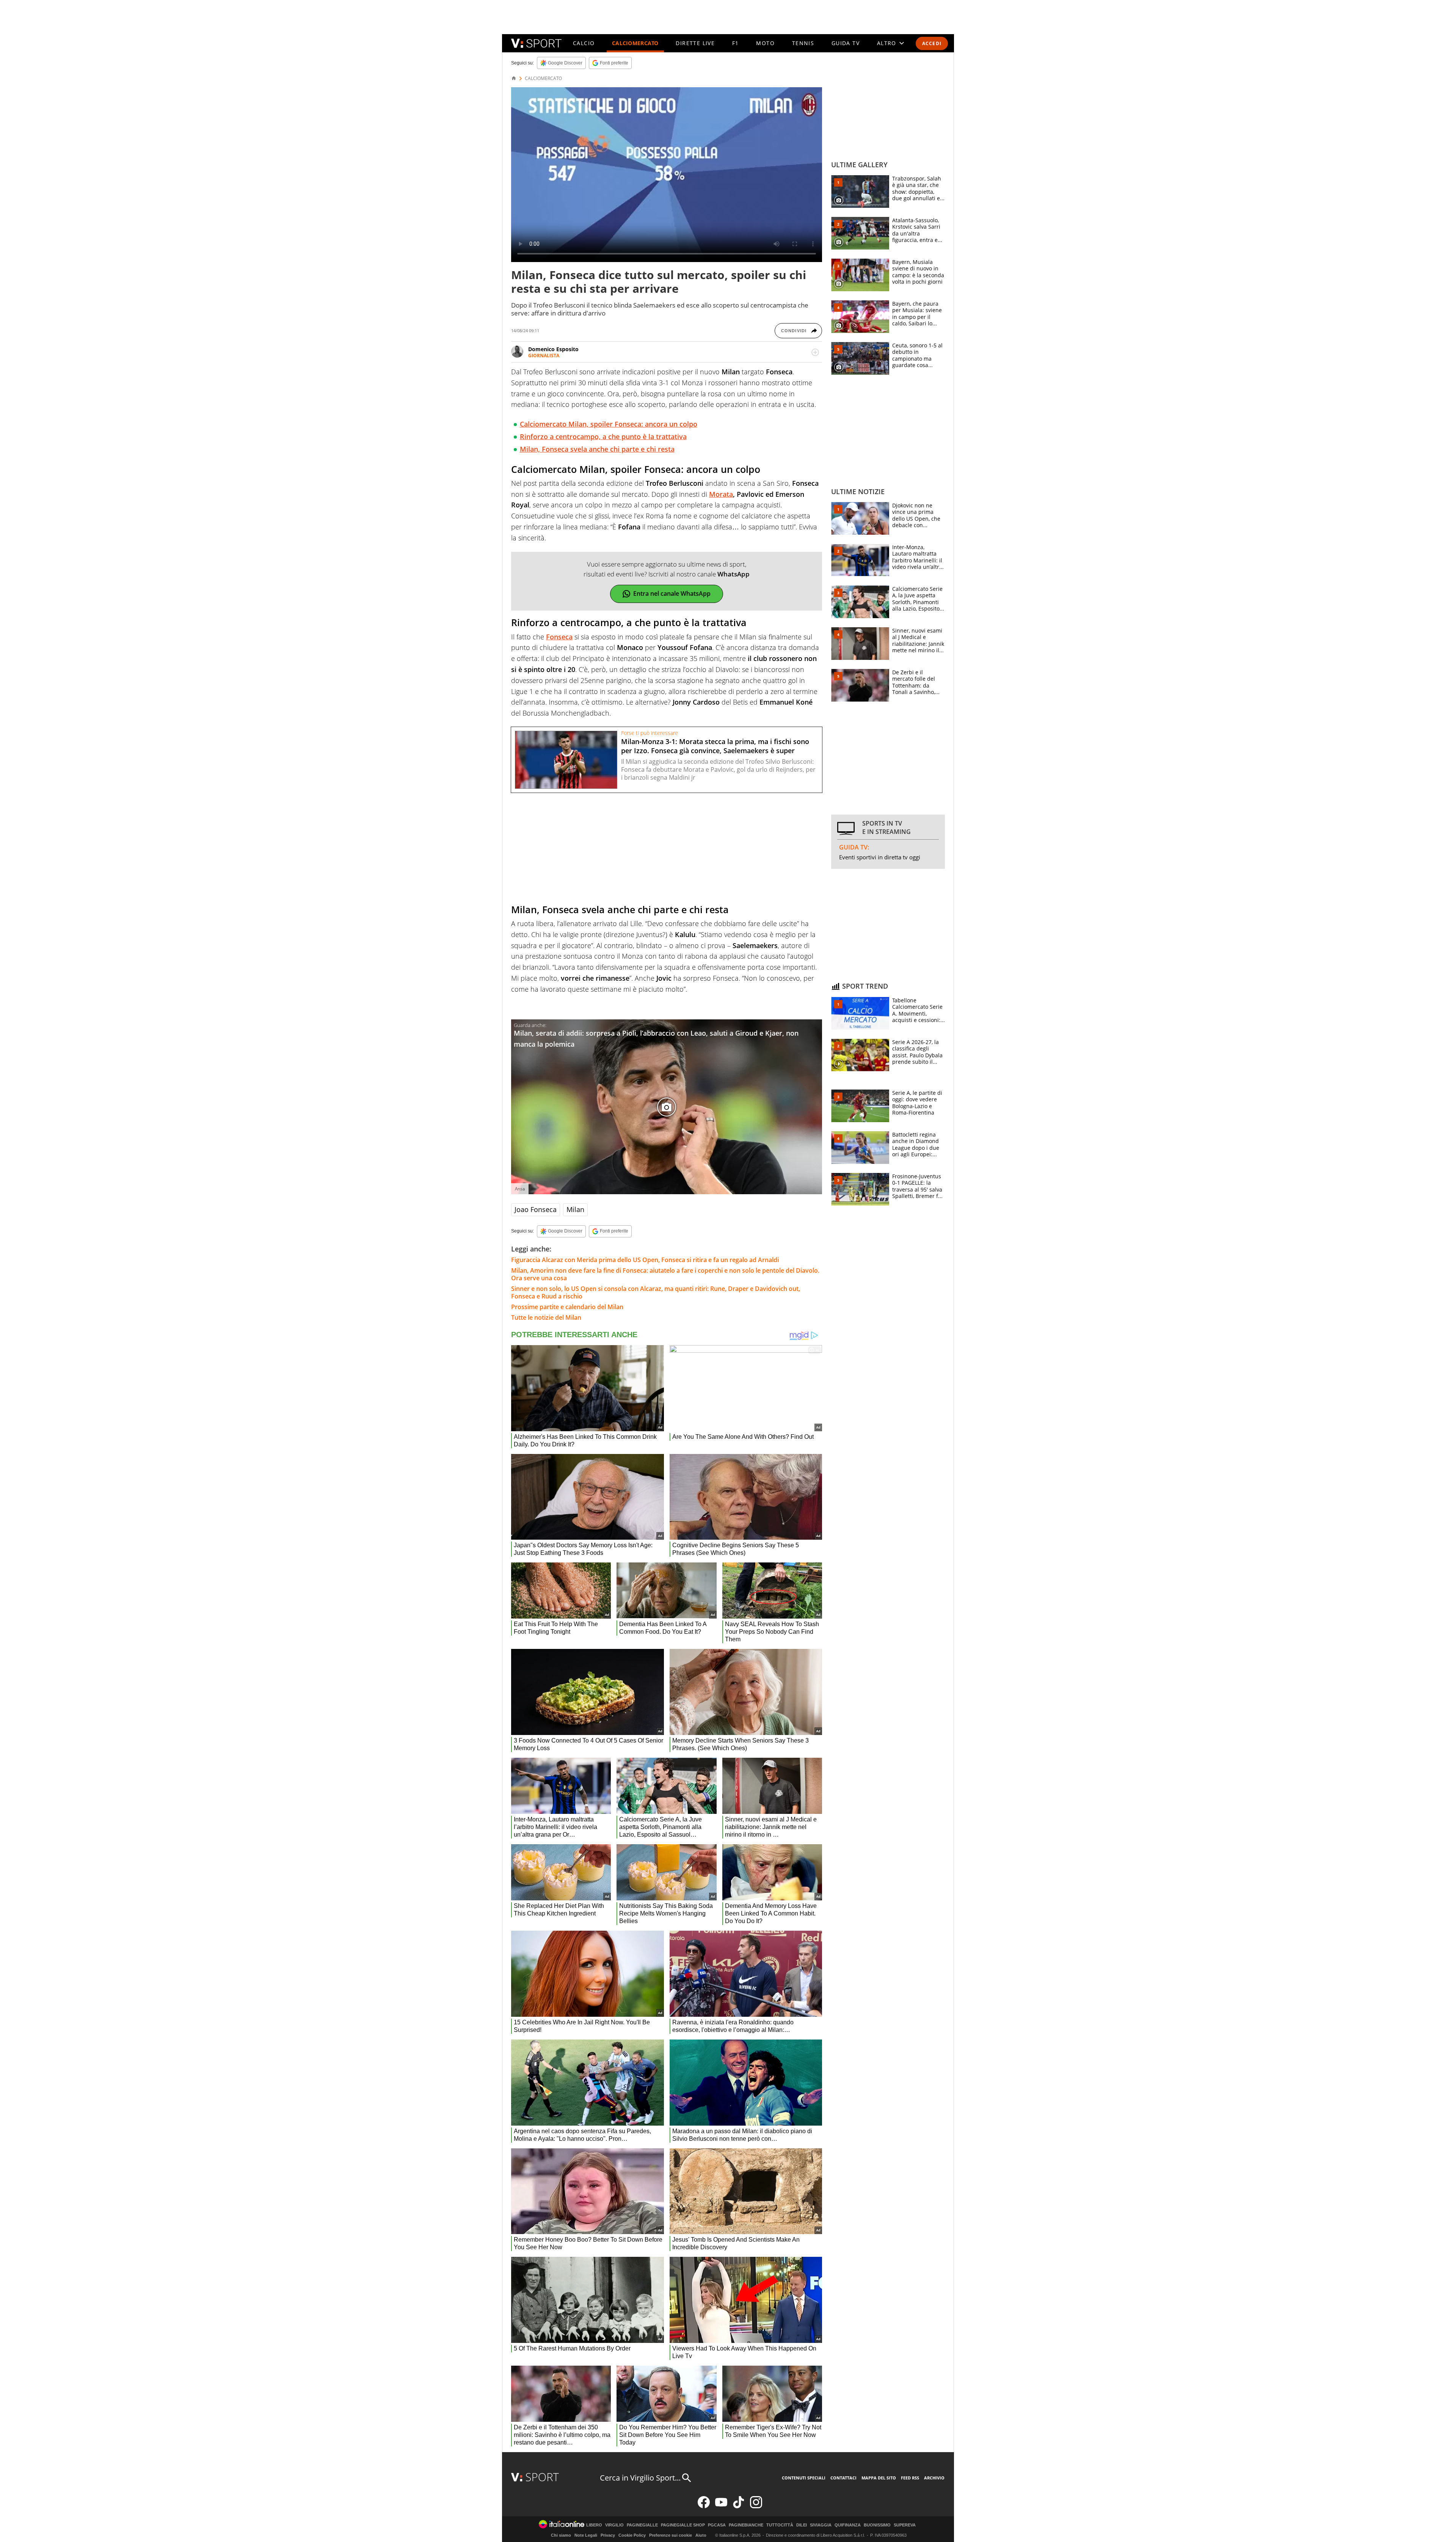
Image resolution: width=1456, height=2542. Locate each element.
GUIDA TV (846, 43)
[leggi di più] (815, 352)
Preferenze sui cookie (671, 2535)
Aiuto (701, 2535)
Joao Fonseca (536, 1209)
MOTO (765, 43)
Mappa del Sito (879, 2478)
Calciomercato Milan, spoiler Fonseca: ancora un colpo (609, 424)
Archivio (934, 2478)
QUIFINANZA (848, 2525)
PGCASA (717, 2525)
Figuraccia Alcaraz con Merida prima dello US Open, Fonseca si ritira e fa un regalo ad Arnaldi (645, 1260)
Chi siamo (561, 2535)
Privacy (608, 2535)
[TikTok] (739, 2507)
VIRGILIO (614, 2525)
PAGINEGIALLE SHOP (683, 2525)
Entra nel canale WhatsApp (672, 593)
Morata (721, 494)
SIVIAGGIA (821, 2525)
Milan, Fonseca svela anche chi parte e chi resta (597, 449)
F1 (736, 43)
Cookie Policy (632, 2535)
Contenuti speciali (804, 2478)
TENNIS (803, 43)
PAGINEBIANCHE (746, 2525)
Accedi (932, 43)
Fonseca (559, 637)
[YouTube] (721, 2507)
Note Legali (586, 2535)
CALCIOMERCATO (635, 43)
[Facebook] (704, 2507)
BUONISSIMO (877, 2525)
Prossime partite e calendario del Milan (567, 1307)
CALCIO (584, 43)
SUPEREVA (905, 2525)
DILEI (802, 2525)
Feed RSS (910, 2478)
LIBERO (594, 2525)
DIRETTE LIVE (695, 43)
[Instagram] (756, 2507)
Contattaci (843, 2478)
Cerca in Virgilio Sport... (640, 2478)
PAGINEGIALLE (642, 2525)
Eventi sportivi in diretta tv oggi (880, 857)
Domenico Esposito (553, 349)
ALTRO (887, 43)
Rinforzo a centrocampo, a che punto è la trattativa (603, 436)
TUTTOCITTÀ (780, 2525)
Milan (575, 1209)
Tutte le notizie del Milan (546, 1317)
